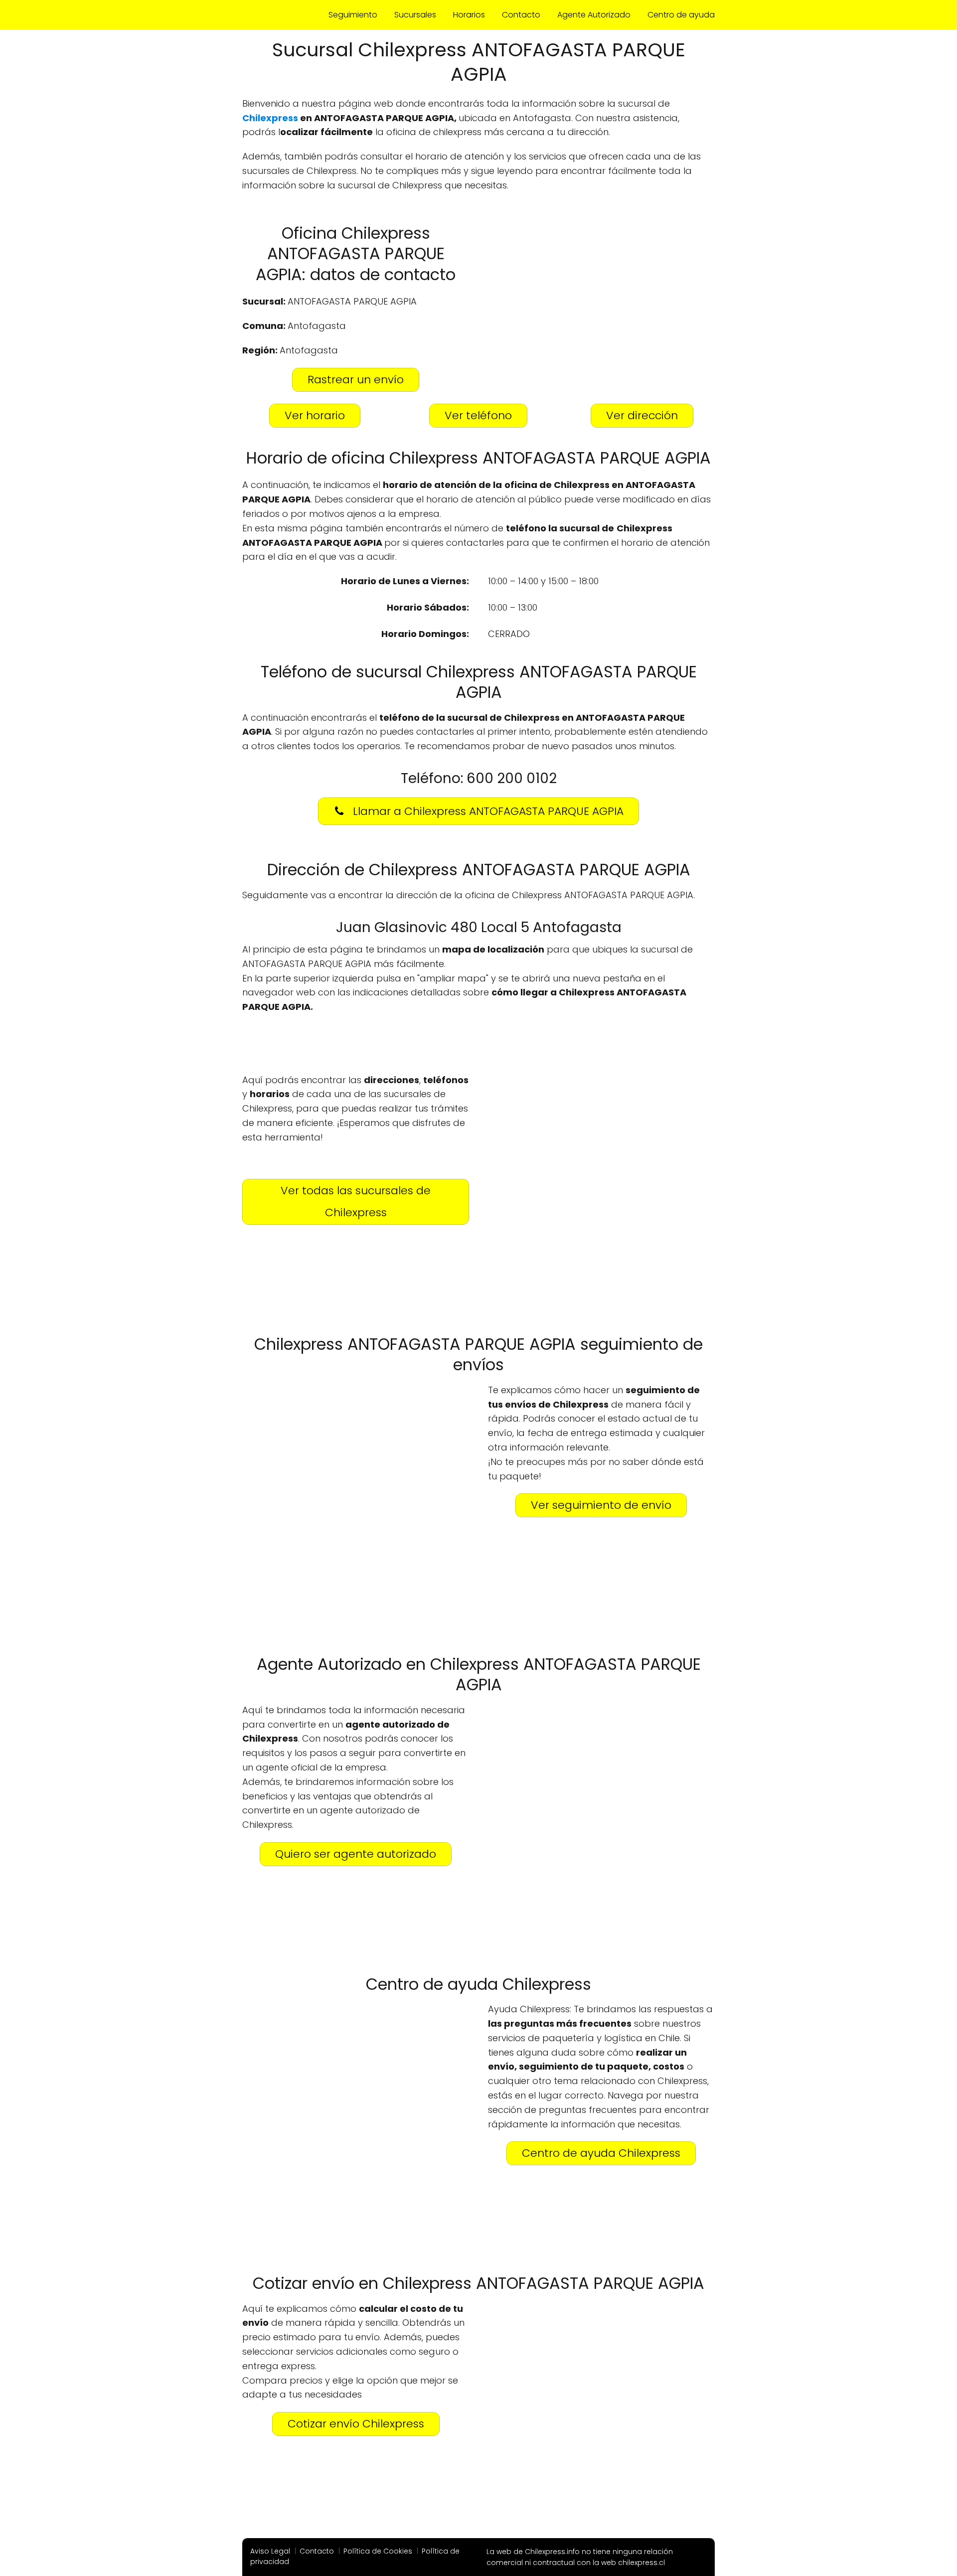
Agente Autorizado (594, 15)
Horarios (469, 15)
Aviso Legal (270, 2551)
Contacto (521, 15)
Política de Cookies (378, 2551)
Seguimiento (353, 15)
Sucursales (415, 15)
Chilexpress (270, 118)
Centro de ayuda (681, 15)
